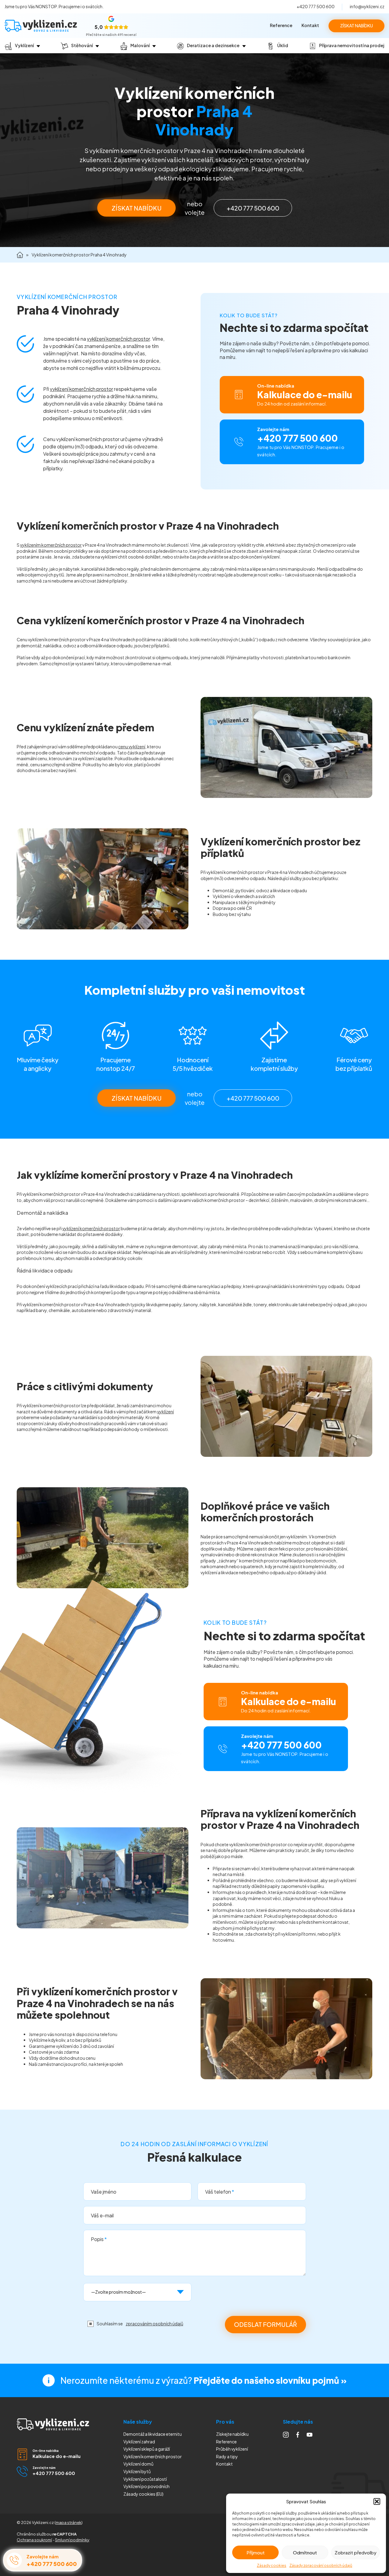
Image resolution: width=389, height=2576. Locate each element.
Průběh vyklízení (232, 2449)
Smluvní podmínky (72, 2540)
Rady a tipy (227, 2456)
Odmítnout (305, 2552)
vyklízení (165, 1412)
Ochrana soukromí (34, 2540)
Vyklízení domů (138, 2464)
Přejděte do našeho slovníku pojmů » (270, 2380)
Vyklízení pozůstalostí (145, 2479)
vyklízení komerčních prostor (118, 339)
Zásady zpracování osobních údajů (321, 2566)
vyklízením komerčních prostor (51, 545)
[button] (377, 2501)
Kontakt (310, 25)
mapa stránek (69, 2522)
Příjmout (256, 2552)
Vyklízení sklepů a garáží (147, 2449)
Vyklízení (146, 2486)
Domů (20, 255)
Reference (281, 25)
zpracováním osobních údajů (155, 2324)
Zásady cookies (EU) (143, 2494)
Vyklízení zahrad (139, 2442)
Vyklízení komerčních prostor (153, 2456)
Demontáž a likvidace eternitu (153, 2434)
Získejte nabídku (232, 2434)
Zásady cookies (272, 2566)
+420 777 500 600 (316, 6)
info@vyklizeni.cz (367, 6)
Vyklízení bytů (137, 2471)
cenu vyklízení (132, 747)
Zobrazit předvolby (356, 2552)
